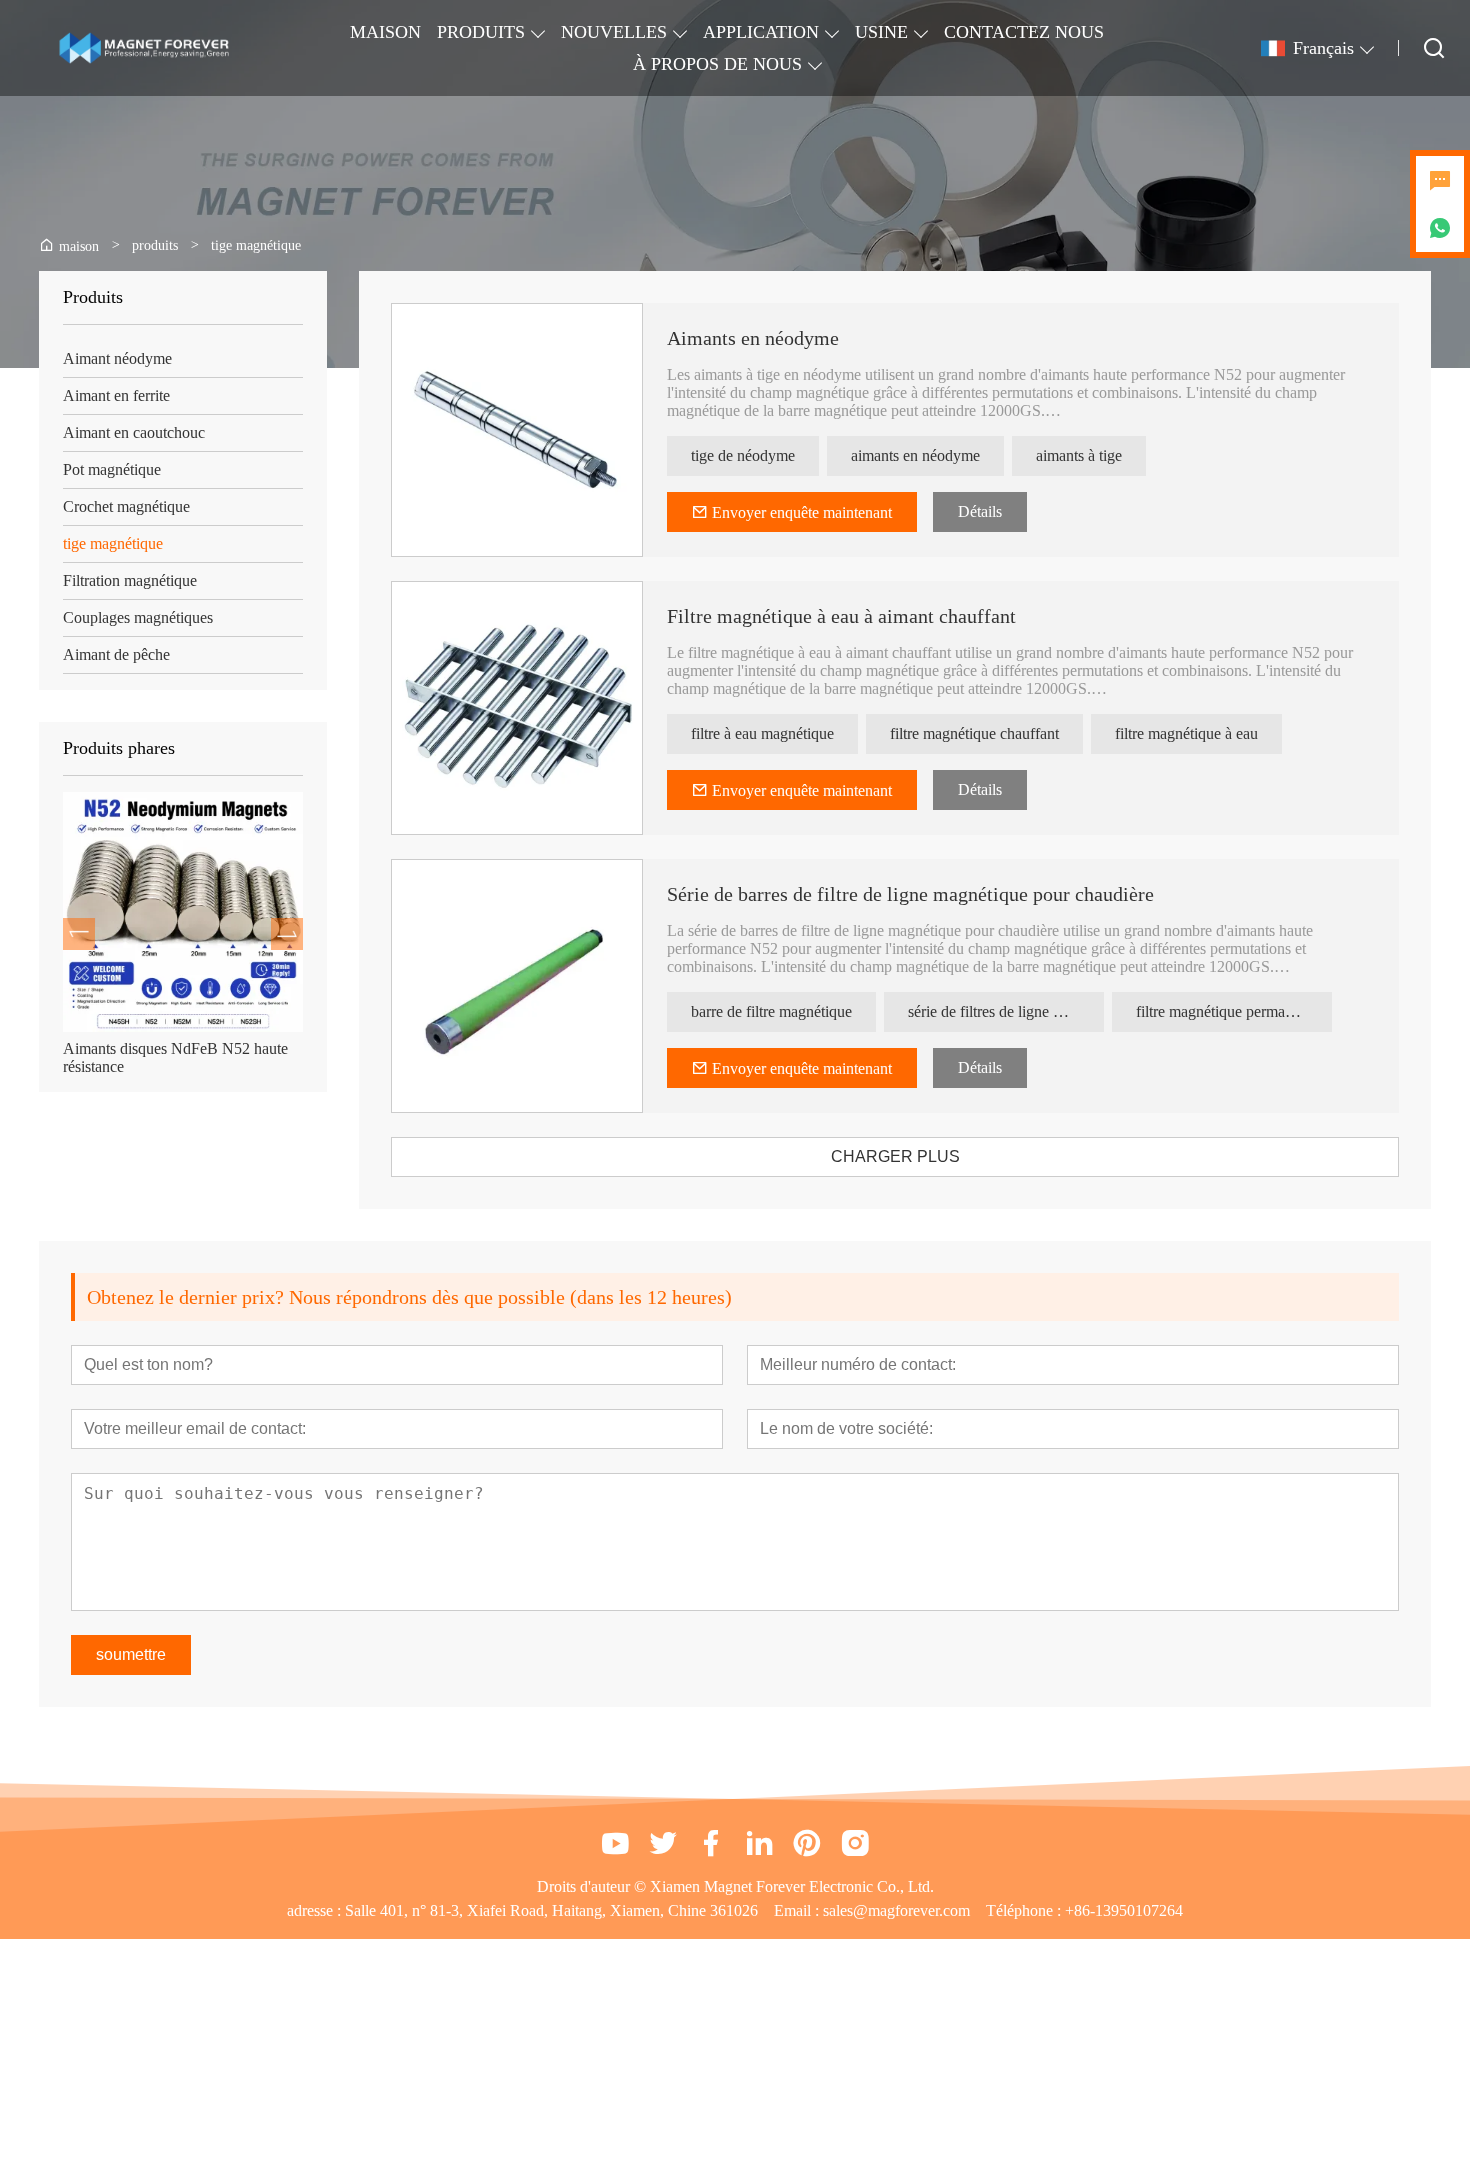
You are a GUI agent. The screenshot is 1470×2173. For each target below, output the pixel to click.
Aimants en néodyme (753, 338)
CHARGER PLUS (895, 1156)
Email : (798, 1910)
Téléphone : (1025, 1910)
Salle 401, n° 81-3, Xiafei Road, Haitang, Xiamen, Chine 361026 (551, 1910)
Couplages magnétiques (138, 617)
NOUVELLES (614, 32)
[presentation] (79, 934)
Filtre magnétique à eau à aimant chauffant (841, 616)
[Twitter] (663, 1843)
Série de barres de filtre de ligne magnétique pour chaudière (910, 894)
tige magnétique (113, 543)
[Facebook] (711, 1843)
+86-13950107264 (1124, 1910)
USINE (881, 32)
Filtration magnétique (130, 580)
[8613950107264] (1440, 228)
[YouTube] (615, 1843)
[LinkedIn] (759, 1843)
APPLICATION (761, 32)
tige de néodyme (743, 455)
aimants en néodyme (915, 455)
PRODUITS (481, 32)
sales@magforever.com (896, 1910)
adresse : (316, 1910)
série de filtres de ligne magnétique (1006, 1011)
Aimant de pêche (116, 654)
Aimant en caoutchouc (134, 432)
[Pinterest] (807, 1843)
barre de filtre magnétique (771, 1011)
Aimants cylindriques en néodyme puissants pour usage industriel (181, 1057)
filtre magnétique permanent (1224, 1011)
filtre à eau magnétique (762, 733)
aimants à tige (1079, 455)
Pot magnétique (112, 469)
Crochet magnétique (126, 506)
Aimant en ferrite (116, 395)
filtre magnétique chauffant (974, 733)
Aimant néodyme (117, 358)
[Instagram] (855, 1843)
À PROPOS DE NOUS (717, 64)
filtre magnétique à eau (1186, 733)
